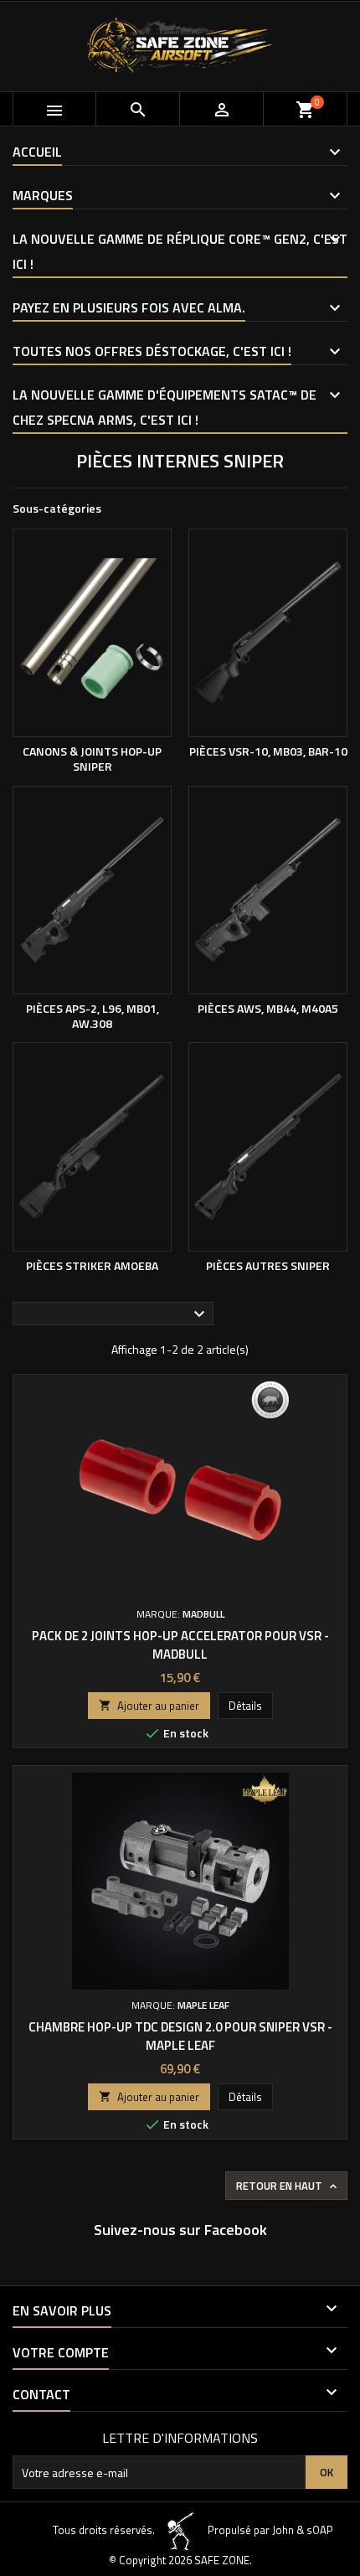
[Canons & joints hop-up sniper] (92, 633)
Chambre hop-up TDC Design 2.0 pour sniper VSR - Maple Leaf (180, 2036)
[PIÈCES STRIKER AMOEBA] (92, 1147)
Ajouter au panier (149, 1706)
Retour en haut (288, 2186)
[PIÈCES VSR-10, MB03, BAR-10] (268, 633)
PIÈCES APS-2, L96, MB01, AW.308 (93, 1016)
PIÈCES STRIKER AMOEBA (92, 1265)
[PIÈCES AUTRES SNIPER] (268, 1147)
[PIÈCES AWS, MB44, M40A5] (268, 891)
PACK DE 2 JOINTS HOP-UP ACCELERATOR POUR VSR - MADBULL (180, 1645)
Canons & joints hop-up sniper (92, 759)
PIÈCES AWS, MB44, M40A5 (268, 1008)
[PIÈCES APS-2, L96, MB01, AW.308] (92, 891)
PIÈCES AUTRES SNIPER (268, 1265)
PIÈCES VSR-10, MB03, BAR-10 (268, 751)
